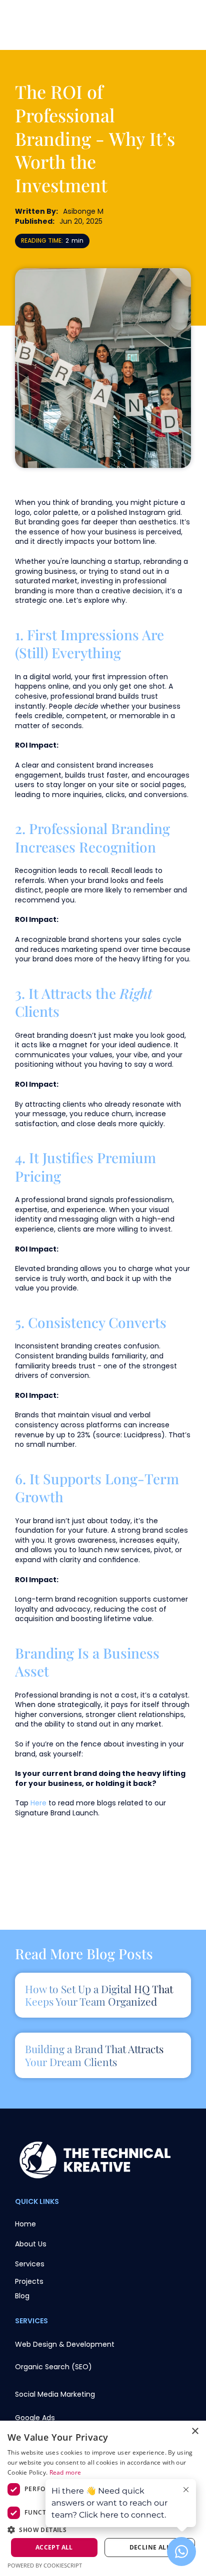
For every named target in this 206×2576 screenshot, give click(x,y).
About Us (31, 2244)
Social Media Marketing (55, 2394)
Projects (29, 2281)
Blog (22, 2296)
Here (38, 1803)
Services (30, 2264)
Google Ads (35, 2418)
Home (25, 2224)
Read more (65, 2472)
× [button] (195, 2431)
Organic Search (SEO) (53, 2367)
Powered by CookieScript (45, 2565)
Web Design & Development (65, 2344)
